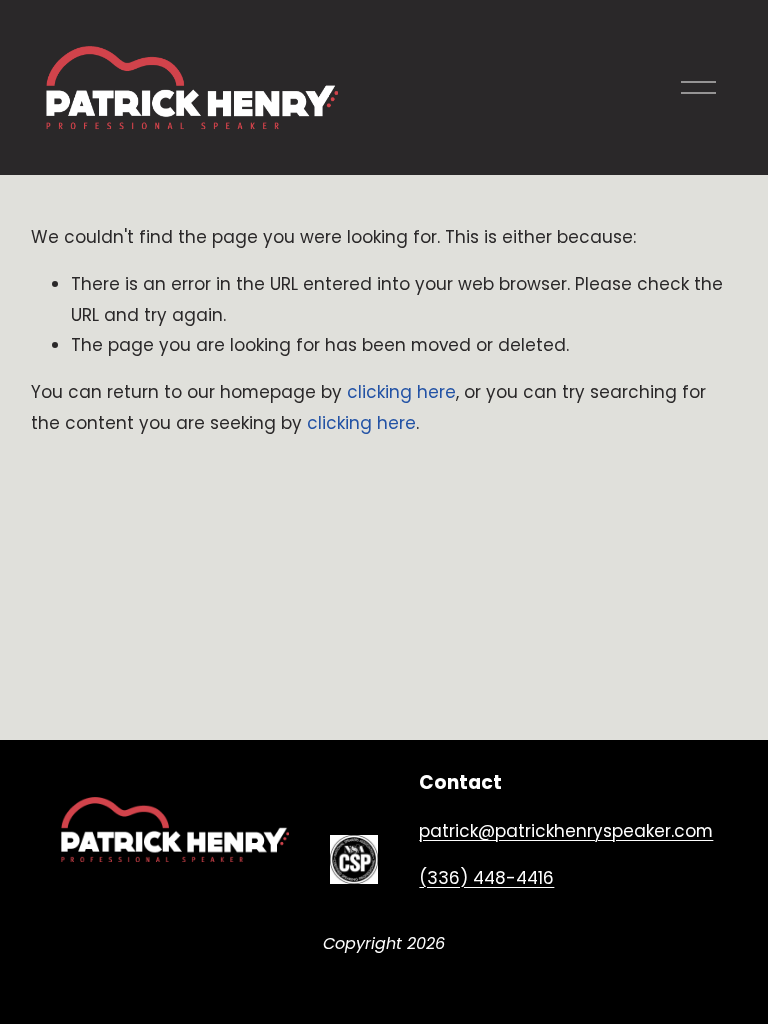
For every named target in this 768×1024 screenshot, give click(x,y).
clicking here (401, 392)
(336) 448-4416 (486, 878)
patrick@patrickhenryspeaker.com (566, 831)
